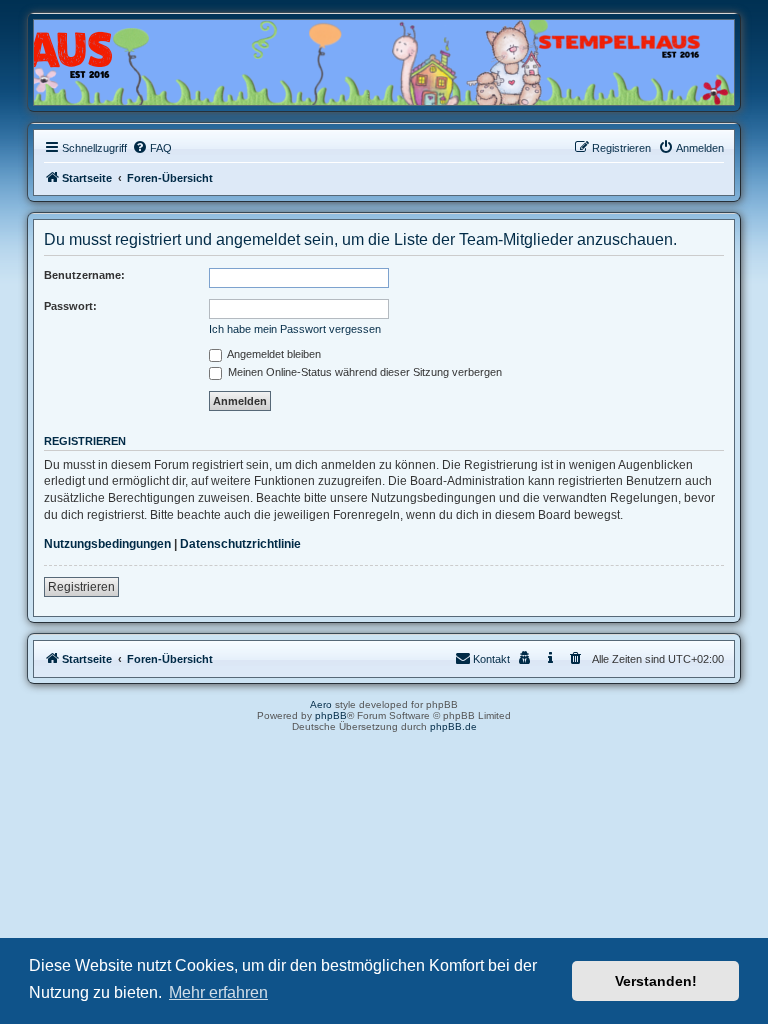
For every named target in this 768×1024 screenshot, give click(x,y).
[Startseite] (130, 57)
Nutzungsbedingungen (107, 544)
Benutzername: (84, 275)
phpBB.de (453, 726)
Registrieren (81, 587)
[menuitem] (152, 148)
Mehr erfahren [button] (218, 992)
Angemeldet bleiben (273, 354)
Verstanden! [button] (656, 981)
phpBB (331, 715)
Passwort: (70, 306)
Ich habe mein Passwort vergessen (295, 329)
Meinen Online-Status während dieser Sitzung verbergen (363, 372)
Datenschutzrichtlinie (240, 544)
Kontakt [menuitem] (491, 659)
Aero (321, 704)
